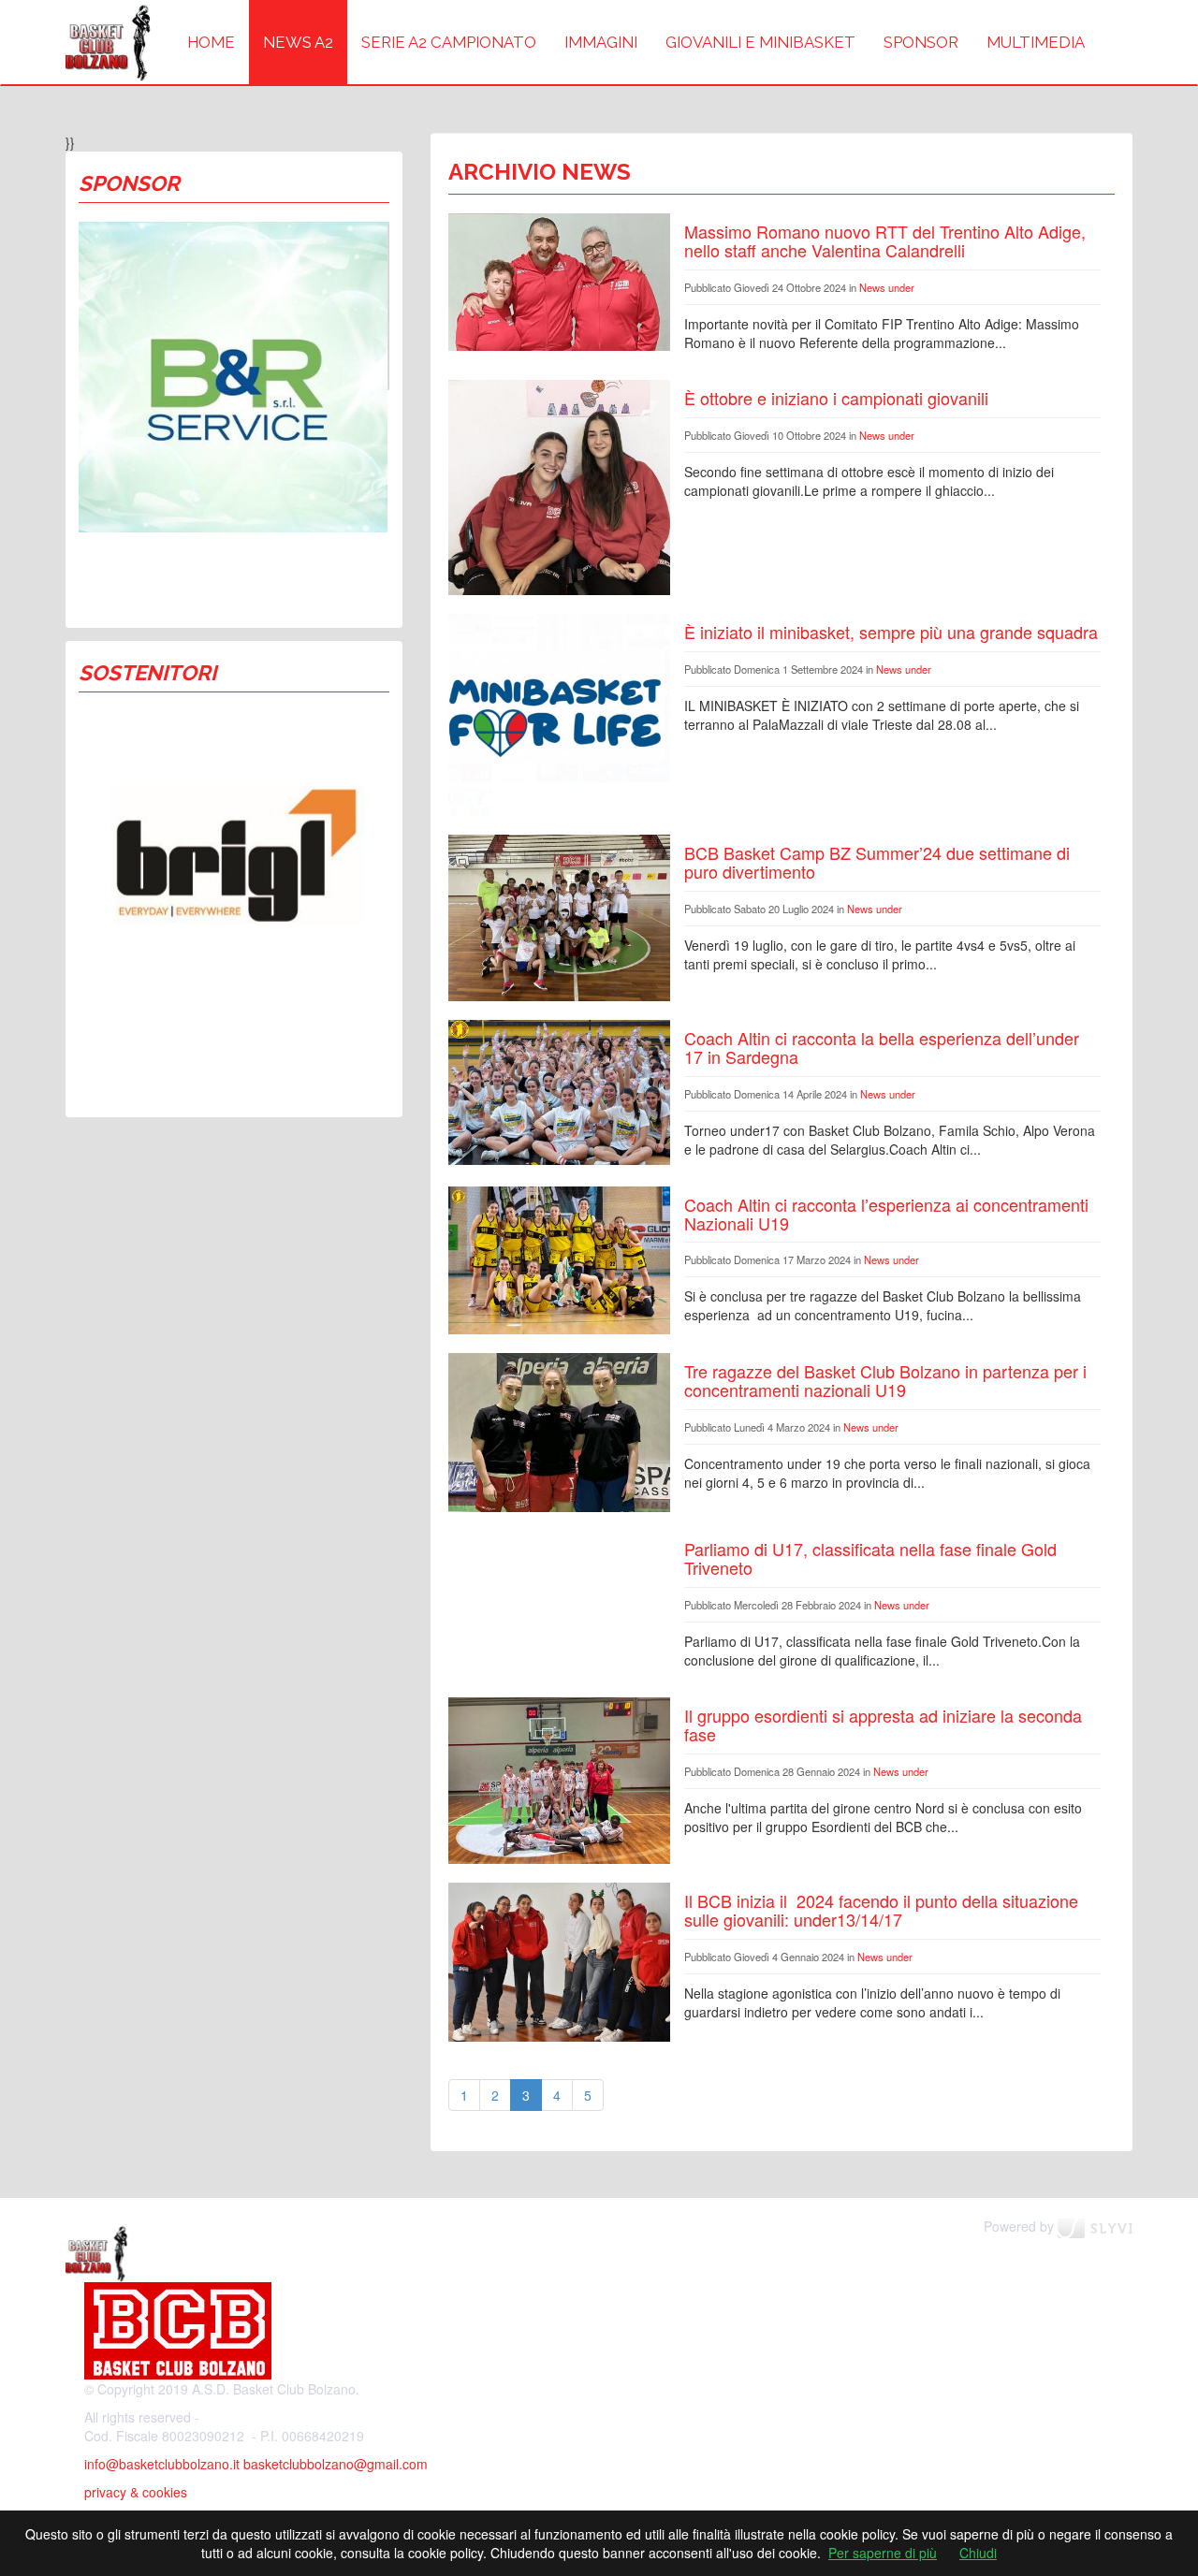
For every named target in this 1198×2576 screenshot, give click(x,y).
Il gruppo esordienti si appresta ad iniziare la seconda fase (883, 1725)
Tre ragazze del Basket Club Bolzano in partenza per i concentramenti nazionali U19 (885, 1380)
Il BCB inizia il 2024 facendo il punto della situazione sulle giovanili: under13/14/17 (881, 1910)
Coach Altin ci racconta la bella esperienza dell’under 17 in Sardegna (882, 1047)
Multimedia (1036, 42)
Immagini (601, 42)
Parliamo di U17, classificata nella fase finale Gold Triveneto (870, 1558)
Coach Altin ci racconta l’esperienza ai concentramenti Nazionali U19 (886, 1214)
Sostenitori (147, 673)
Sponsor (921, 42)
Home (211, 42)
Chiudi (978, 2553)
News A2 (298, 42)
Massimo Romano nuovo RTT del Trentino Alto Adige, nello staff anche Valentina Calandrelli (885, 240)
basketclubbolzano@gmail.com (336, 2464)
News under (887, 287)
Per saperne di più (883, 2553)
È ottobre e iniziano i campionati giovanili (836, 398)
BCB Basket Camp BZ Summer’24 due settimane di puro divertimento (877, 862)
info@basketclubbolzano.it (162, 2464)
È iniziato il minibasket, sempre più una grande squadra (891, 632)
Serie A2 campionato (449, 42)
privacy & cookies (136, 2492)
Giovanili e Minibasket (760, 42)
